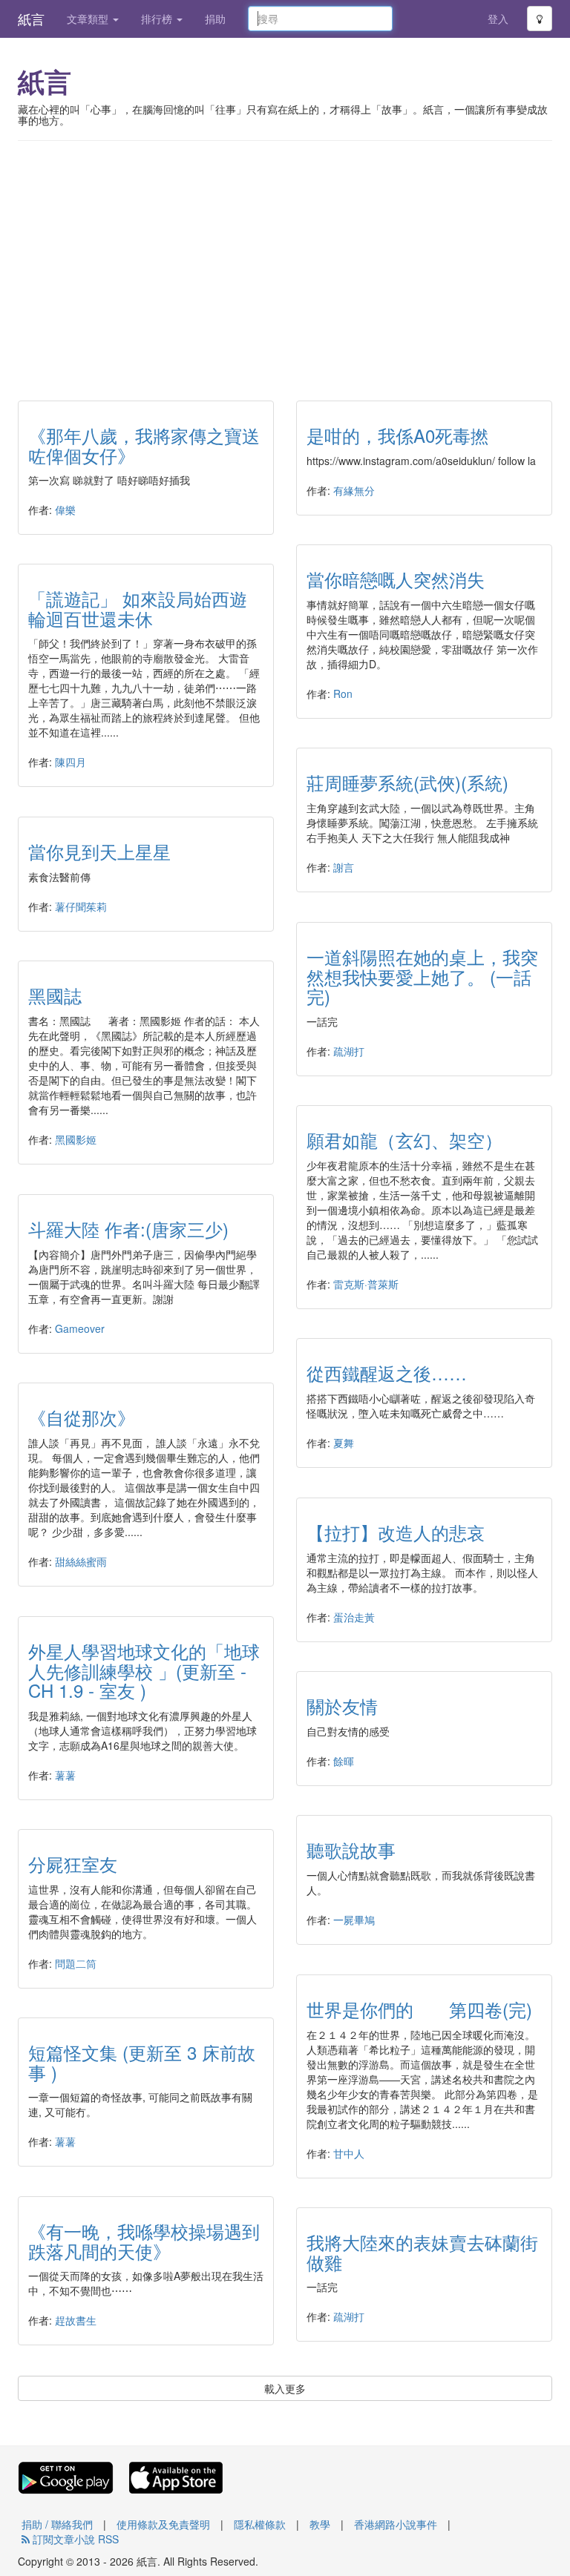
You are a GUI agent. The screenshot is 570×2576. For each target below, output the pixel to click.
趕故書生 (76, 2320)
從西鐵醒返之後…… (387, 1373)
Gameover (80, 1328)
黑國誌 (55, 995)
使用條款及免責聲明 (163, 2524)
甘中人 (349, 2153)
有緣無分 (354, 490)
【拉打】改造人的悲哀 (396, 1532)
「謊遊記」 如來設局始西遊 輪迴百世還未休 (138, 608)
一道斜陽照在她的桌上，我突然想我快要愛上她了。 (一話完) (422, 976)
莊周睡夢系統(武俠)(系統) (407, 782)
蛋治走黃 (354, 1617)
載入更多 (285, 2388)
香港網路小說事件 (396, 2524)
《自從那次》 (82, 1417)
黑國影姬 (76, 1139)
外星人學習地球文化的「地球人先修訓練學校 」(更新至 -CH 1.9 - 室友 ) (144, 1670)
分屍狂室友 (73, 1864)
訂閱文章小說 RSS (74, 2539)
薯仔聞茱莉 (81, 906)
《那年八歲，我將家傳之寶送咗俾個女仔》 (144, 445)
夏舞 (344, 1443)
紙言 (31, 19)
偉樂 (65, 510)
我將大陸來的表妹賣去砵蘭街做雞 (422, 2251)
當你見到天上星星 (99, 851)
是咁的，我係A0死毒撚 (397, 435)
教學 (320, 2524)
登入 (498, 19)
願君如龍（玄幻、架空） (404, 1140)
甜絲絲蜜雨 (81, 1561)
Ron (343, 694)
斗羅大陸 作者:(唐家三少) (128, 1229)
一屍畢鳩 (354, 1920)
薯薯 (65, 1775)
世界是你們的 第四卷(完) (419, 2009)
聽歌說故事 (351, 1849)
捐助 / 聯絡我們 (57, 2524)
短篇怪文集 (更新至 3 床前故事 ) (142, 2062)
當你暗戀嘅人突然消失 (396, 579)
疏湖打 (349, 1051)
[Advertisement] (285, 260)
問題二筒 (76, 1963)
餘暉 (344, 1761)
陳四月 (71, 762)
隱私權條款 (260, 2524)
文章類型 (89, 19)
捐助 (215, 19)
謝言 (344, 867)
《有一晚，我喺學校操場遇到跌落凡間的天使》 (144, 2240)
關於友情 (342, 1706)
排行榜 (158, 19)
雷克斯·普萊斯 (366, 1284)
